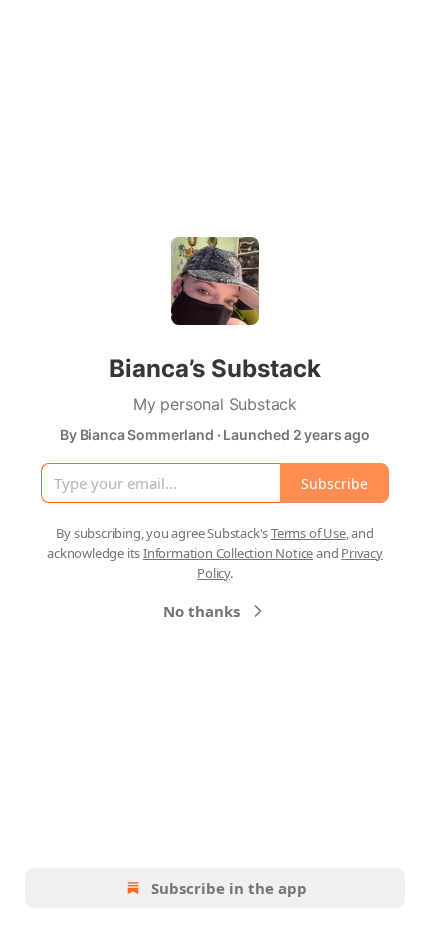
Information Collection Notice (228, 553)
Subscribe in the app (229, 888)
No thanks (201, 611)
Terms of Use (308, 533)
